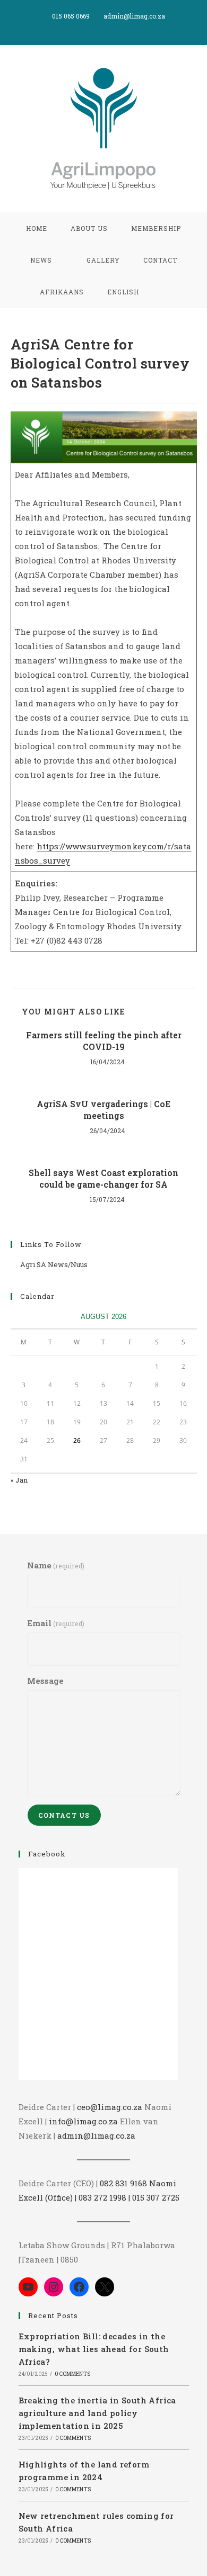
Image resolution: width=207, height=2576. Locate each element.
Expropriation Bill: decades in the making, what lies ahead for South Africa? (94, 2349)
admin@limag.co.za (96, 2135)
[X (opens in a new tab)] (93, 27)
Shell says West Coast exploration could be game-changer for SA (103, 1178)
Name (56, 1565)
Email (56, 1623)
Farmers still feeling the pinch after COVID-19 (104, 1041)
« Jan (19, 1480)
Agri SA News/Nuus (54, 1264)
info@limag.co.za (83, 2121)
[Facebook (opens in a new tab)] (105, 27)
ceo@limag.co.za (110, 2107)
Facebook (47, 1854)
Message (45, 1681)
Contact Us (64, 1815)
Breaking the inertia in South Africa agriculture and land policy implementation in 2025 (97, 2413)
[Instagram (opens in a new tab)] (116, 27)
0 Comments (72, 2374)
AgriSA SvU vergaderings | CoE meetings (104, 1110)
